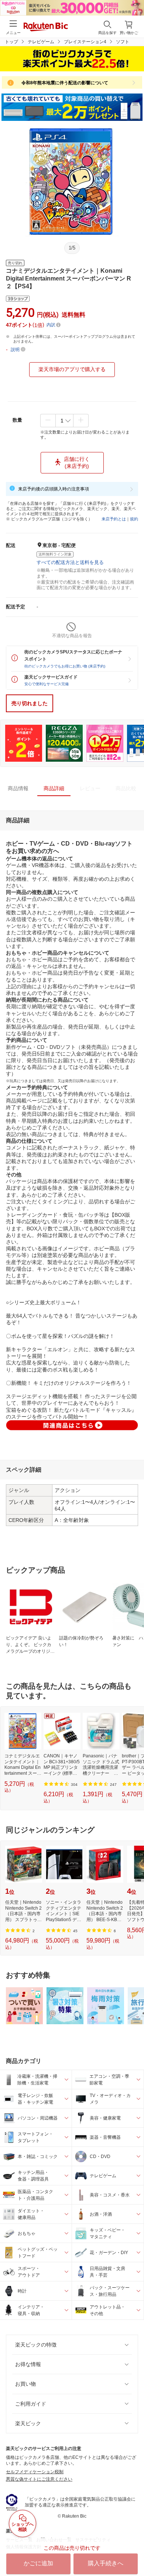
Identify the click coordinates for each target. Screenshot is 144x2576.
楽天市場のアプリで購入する (72, 369)
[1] (64, 421)
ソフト (123, 42)
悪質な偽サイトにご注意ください (39, 2479)
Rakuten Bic (46, 27)
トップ (11, 42)
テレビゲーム (41, 42)
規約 (134, 519)
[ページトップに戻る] (133, 2552)
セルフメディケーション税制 (35, 2472)
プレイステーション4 (85, 42)
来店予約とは (114, 519)
